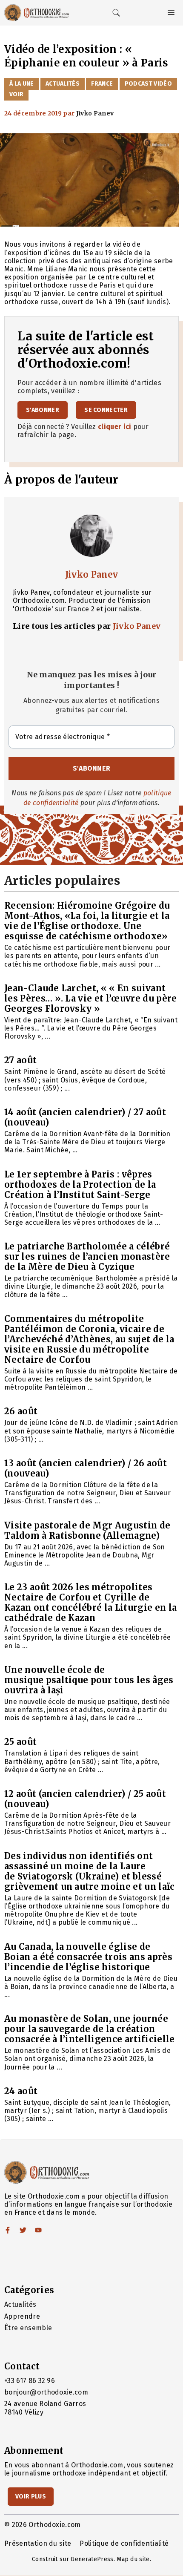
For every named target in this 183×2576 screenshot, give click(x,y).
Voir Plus (31, 2497)
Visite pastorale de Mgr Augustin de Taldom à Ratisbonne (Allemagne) (87, 1530)
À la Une (22, 84)
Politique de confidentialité (124, 2543)
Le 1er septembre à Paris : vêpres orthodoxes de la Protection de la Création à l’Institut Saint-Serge (80, 1184)
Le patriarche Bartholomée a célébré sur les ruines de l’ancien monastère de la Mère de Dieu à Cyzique (87, 1256)
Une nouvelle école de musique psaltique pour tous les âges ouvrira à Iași (89, 1680)
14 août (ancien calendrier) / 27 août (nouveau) (85, 1117)
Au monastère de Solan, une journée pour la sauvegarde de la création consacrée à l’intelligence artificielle (89, 2029)
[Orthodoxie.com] (37, 13)
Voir (16, 94)
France (102, 84)
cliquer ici (115, 427)
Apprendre (22, 2316)
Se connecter (106, 410)
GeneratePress (92, 2559)
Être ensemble (28, 2328)
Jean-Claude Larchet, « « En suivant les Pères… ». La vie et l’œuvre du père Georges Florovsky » (90, 998)
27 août (20, 1060)
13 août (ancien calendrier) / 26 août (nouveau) (86, 1468)
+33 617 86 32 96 (30, 2381)
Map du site (133, 2559)
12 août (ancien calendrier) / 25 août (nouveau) (85, 1799)
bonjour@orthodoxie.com (46, 2392)
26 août (21, 1411)
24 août (21, 2091)
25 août (20, 1742)
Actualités (63, 84)
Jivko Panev (92, 574)
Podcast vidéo (148, 84)
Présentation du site (38, 2543)
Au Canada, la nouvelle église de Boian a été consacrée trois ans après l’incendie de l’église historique (88, 1957)
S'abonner (43, 410)
